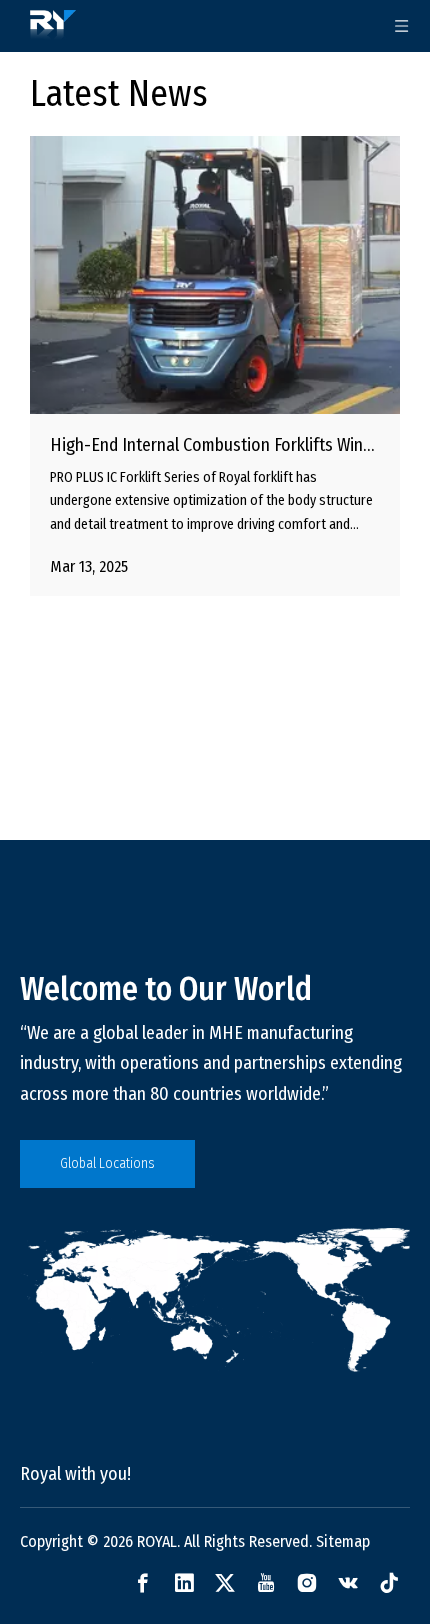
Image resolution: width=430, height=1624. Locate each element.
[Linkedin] (184, 1583)
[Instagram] (307, 1583)
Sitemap (343, 1541)
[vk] (348, 1583)
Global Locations (107, 1163)
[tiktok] (389, 1583)
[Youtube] (266, 1583)
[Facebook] (143, 1583)
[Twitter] (225, 1583)
